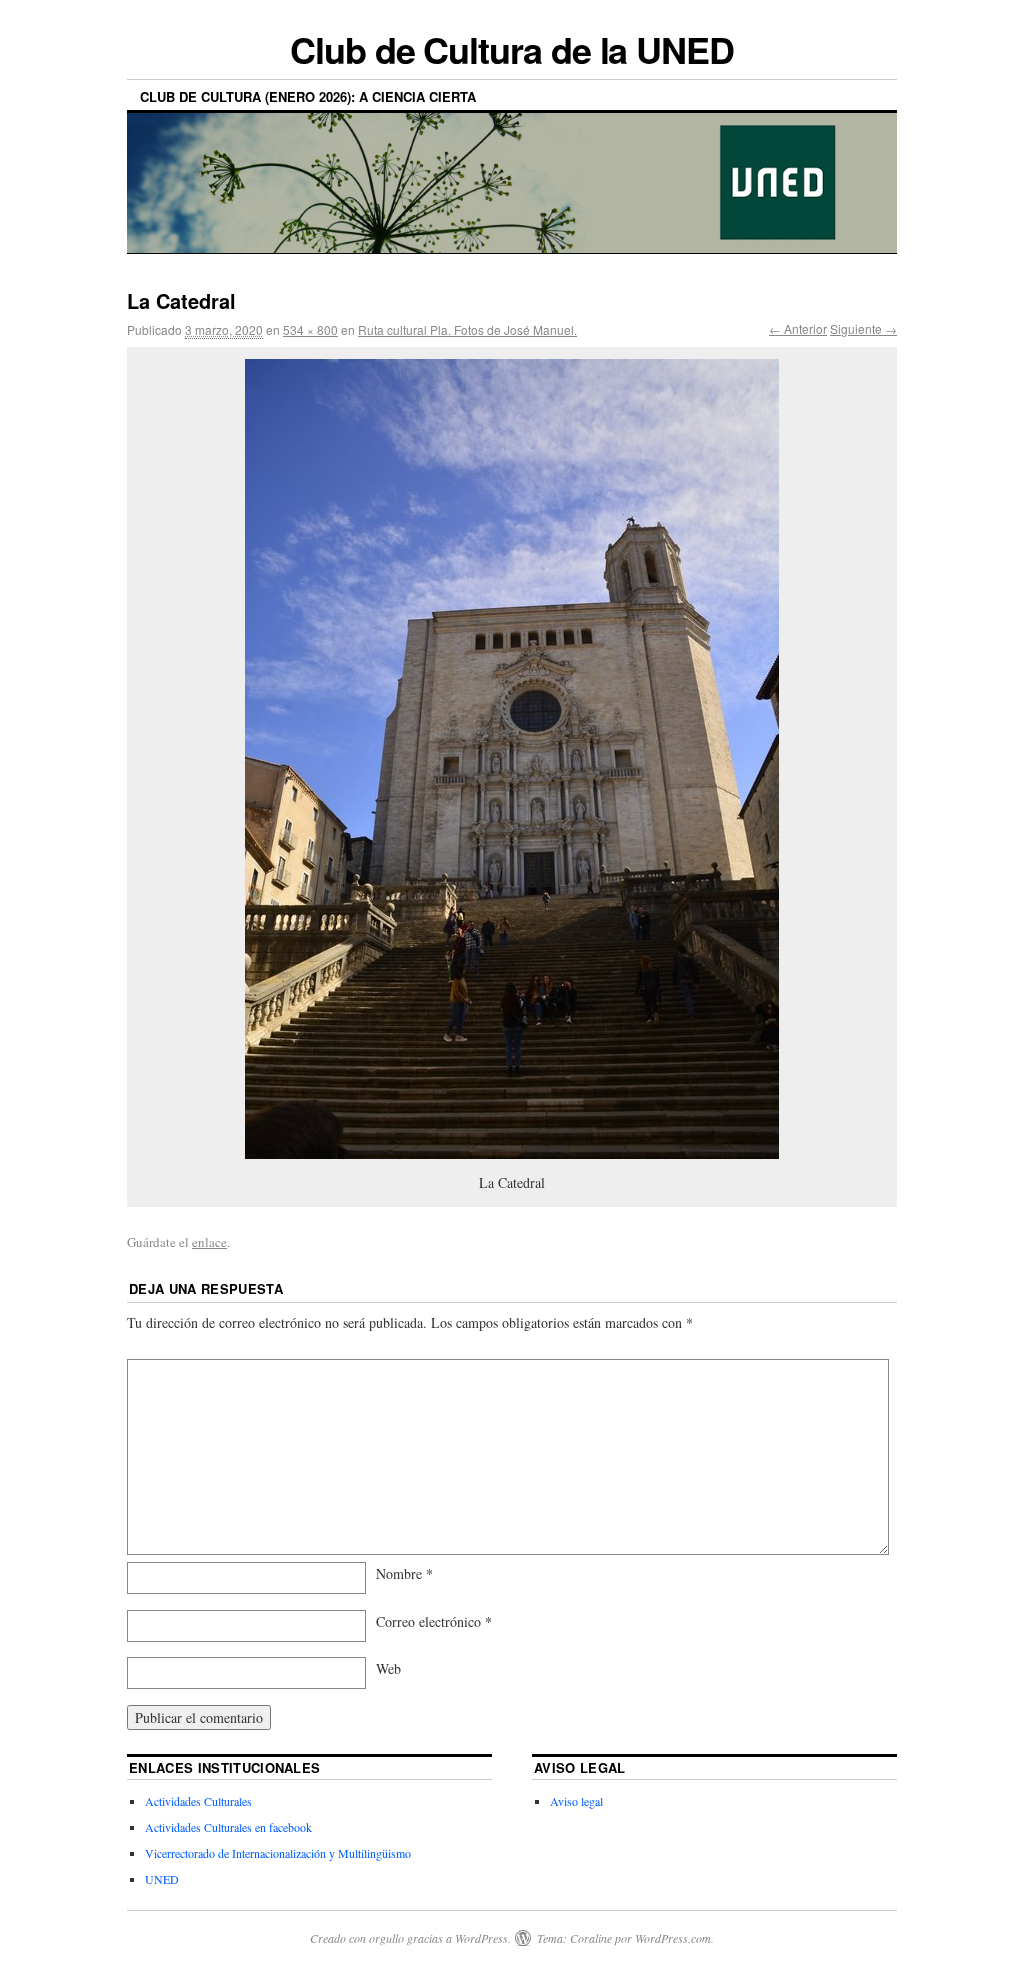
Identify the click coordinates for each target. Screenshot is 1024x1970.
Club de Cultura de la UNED (512, 49)
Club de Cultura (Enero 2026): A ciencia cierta (308, 96)
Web (388, 1668)
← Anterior (798, 328)
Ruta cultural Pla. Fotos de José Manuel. (467, 329)
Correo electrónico (434, 1621)
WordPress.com (673, 1938)
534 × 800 (310, 329)
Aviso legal (576, 1801)
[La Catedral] (512, 759)
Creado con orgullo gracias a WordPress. (410, 1938)
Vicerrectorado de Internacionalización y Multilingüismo (278, 1853)
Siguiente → (863, 328)
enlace (209, 1242)
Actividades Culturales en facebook (228, 1827)
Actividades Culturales (198, 1801)
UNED (162, 1879)
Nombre (404, 1573)
